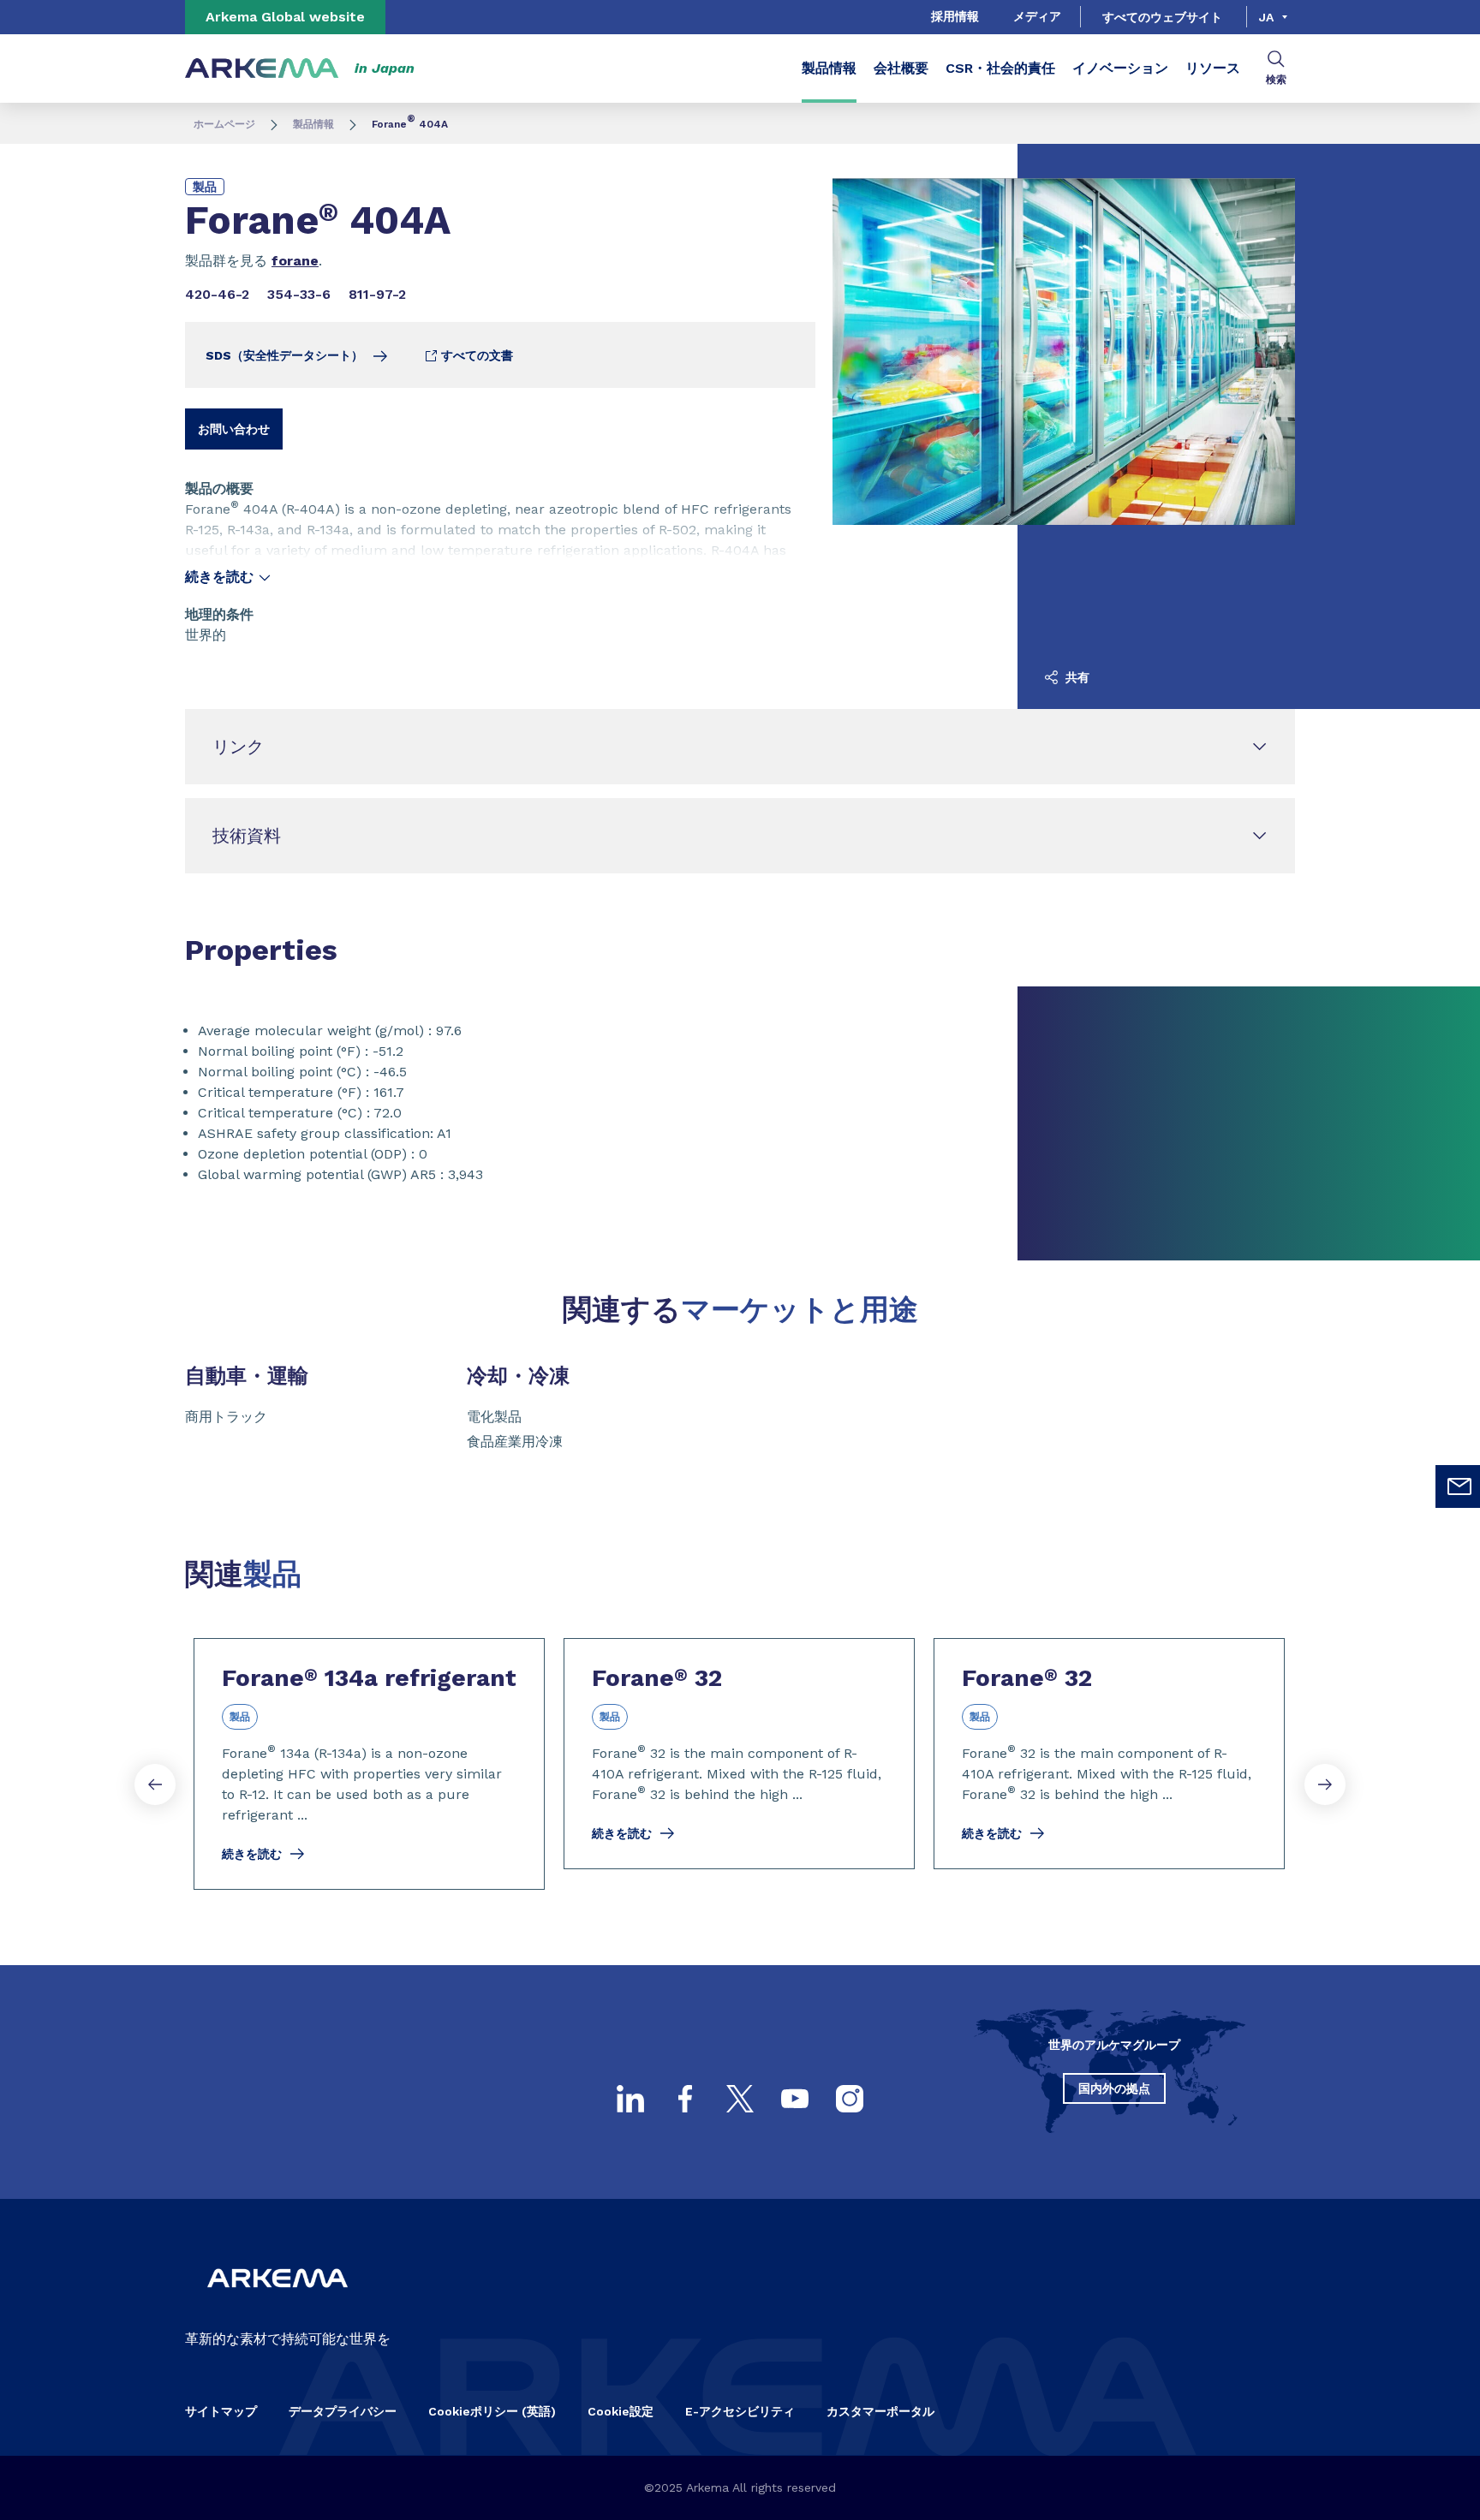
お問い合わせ (234, 429)
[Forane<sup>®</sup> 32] (739, 1754)
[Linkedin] (630, 2099)
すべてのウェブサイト (1162, 17)
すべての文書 (475, 355)
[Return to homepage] (262, 69)
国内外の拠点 (1114, 2088)
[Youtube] (795, 2099)
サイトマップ (221, 2411)
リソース (1213, 68)
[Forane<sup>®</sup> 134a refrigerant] (369, 1764)
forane (295, 261)
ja (1266, 17)
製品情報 (829, 68)
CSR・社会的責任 (1000, 68)
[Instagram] (850, 2099)
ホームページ (224, 124)
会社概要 (901, 68)
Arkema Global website (285, 17)
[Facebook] (685, 2099)
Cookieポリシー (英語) (492, 2411)
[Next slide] (1325, 1784)
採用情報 (955, 16)
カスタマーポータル (880, 2411)
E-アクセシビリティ (740, 2411)
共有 (1076, 677)
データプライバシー (343, 2411)
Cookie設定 (621, 2411)
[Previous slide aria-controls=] (155, 1784)
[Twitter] (740, 2099)
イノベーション (1120, 68)
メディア (1037, 16)
